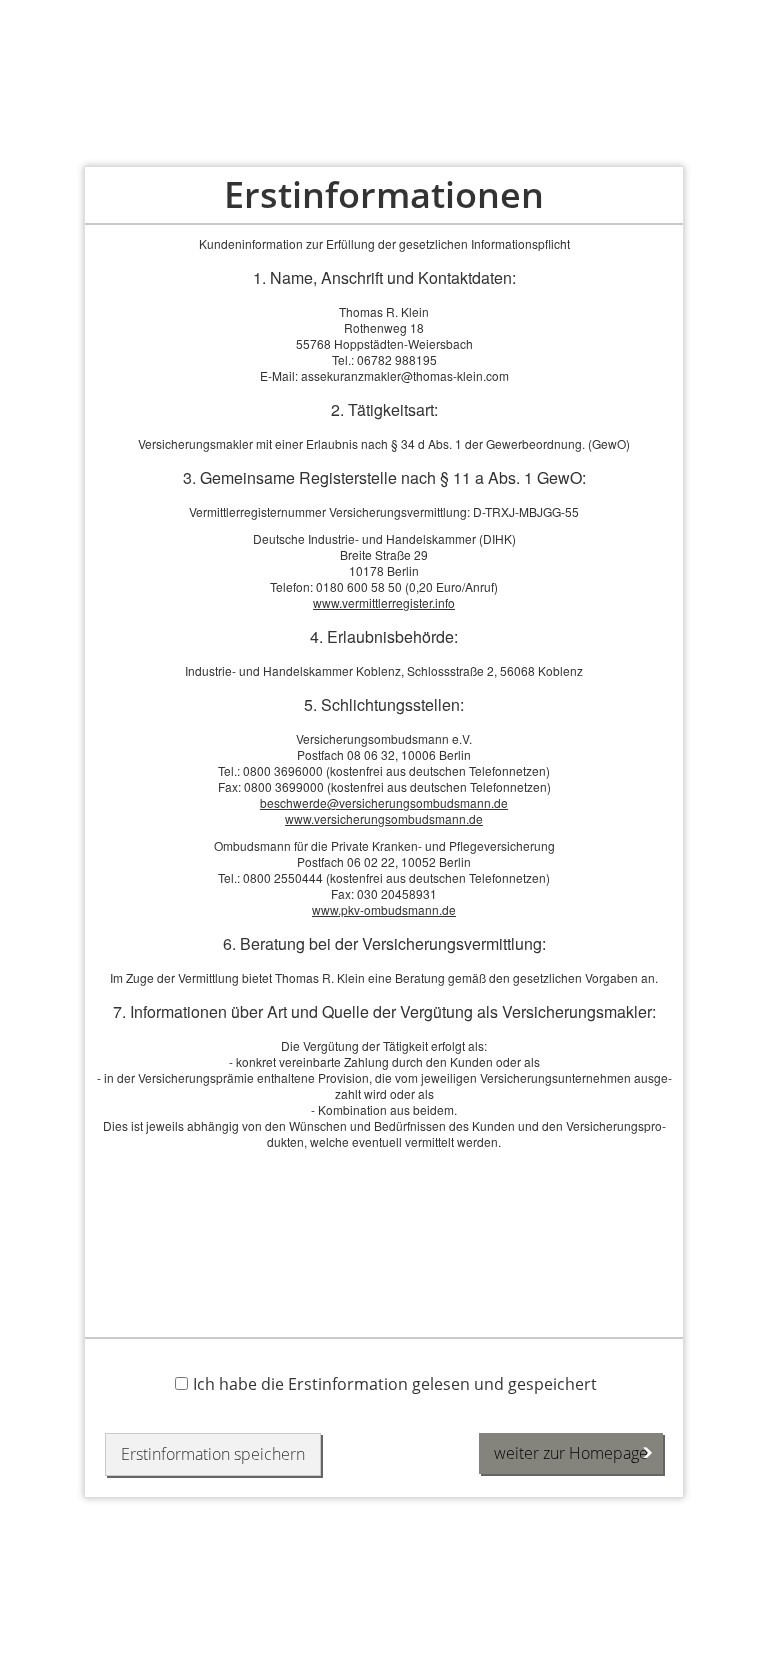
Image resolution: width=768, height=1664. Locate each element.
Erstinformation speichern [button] (213, 1454)
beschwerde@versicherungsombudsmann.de (384, 802)
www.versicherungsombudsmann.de (384, 818)
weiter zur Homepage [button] (571, 1453)
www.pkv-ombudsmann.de (384, 909)
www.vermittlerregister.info (384, 602)
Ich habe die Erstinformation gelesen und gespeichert (395, 1383)
